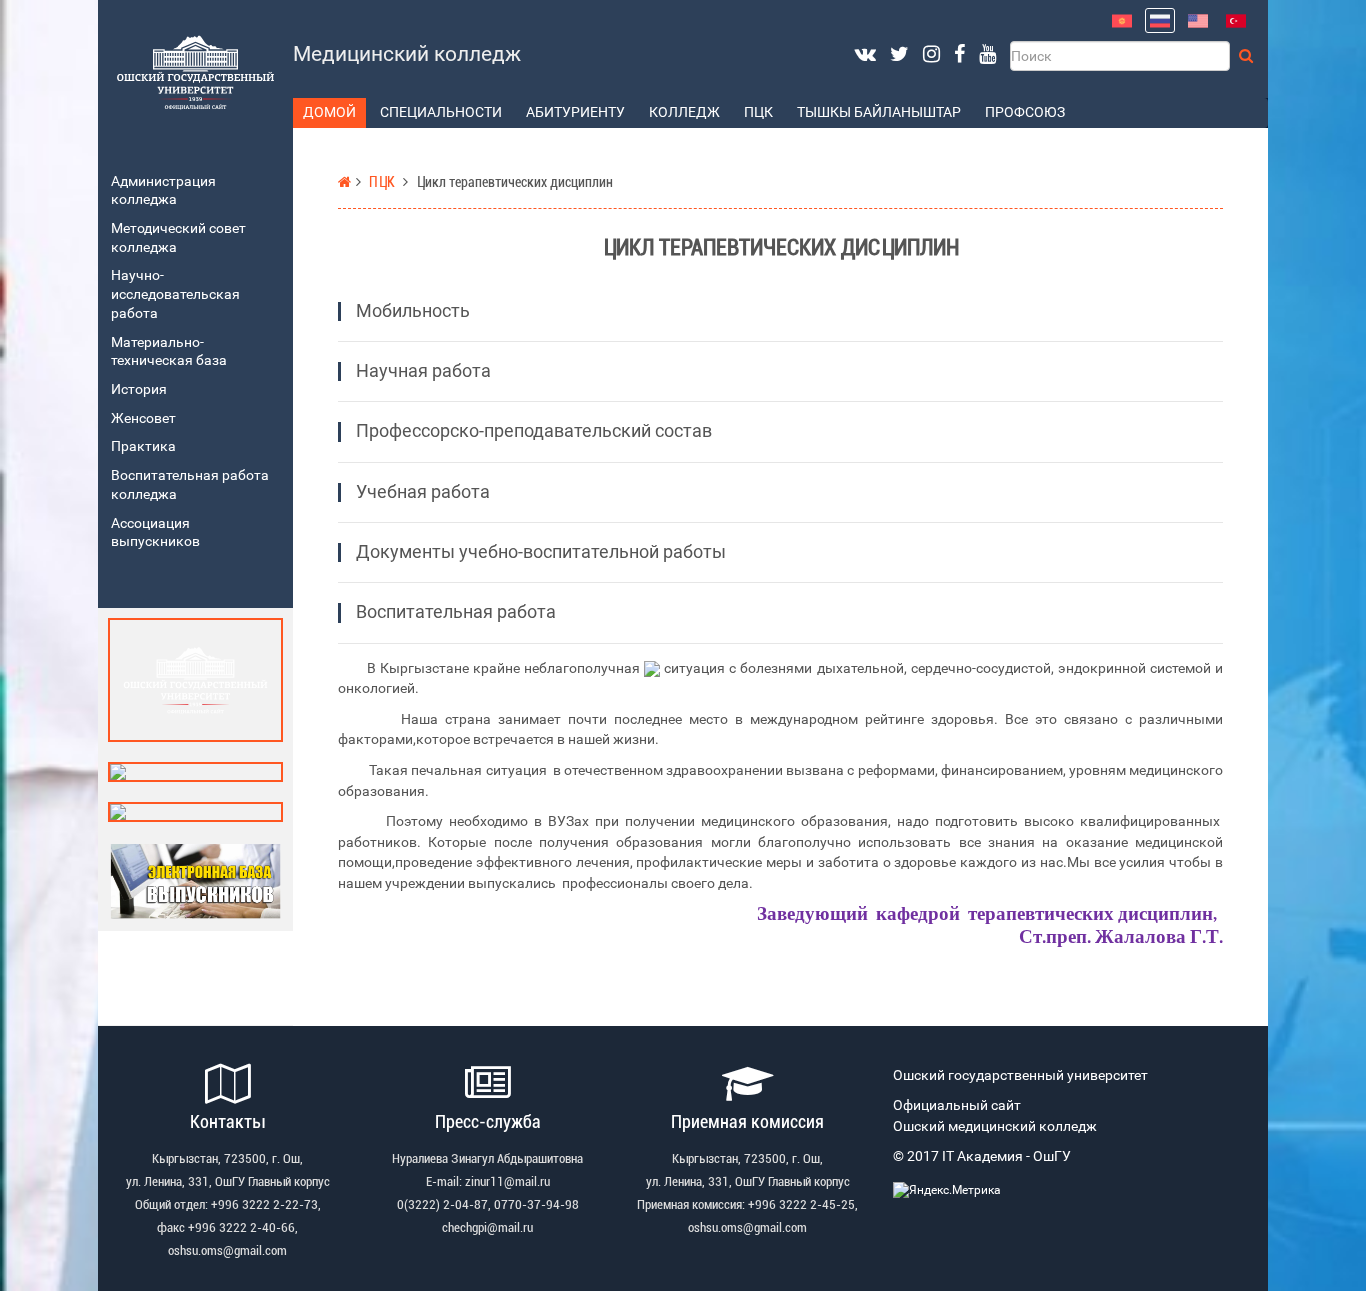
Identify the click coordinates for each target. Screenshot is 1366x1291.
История (139, 389)
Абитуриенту (575, 112)
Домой (329, 112)
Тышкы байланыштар (879, 112)
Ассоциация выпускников (155, 533)
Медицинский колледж (407, 54)
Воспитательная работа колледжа (190, 485)
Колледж (684, 112)
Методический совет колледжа (178, 238)
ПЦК (758, 112)
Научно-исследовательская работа (175, 294)
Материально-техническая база (169, 352)
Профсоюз (1025, 112)
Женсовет (143, 418)
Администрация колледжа (163, 191)
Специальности (441, 112)
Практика (143, 446)
